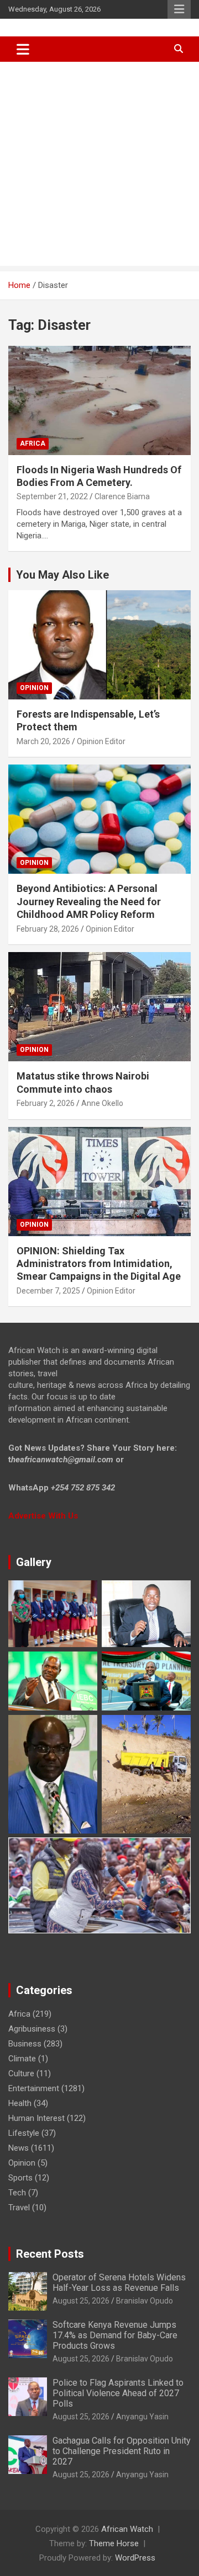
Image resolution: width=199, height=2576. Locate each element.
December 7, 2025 (48, 1291)
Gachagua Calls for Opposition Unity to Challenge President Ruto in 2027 (122, 2451)
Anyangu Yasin (142, 2417)
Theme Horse (114, 2543)
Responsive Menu (179, 9)
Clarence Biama (122, 496)
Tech (17, 2193)
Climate (22, 2059)
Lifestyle (24, 2133)
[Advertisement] (99, 167)
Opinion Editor (101, 741)
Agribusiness (32, 2029)
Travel (19, 2208)
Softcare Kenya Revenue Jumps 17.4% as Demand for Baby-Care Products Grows (115, 2335)
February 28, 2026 (48, 929)
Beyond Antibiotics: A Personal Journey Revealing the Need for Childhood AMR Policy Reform (89, 901)
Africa (33, 443)
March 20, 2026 (43, 741)
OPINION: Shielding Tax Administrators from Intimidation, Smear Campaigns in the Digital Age (99, 1264)
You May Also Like (62, 575)
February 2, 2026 (46, 1103)
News (19, 2148)
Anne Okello (102, 1103)
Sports (20, 2178)
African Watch (127, 2529)
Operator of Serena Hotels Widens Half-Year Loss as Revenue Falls (119, 2283)
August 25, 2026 (81, 2301)
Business (25, 2044)
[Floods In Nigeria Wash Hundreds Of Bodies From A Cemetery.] (99, 400)
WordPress (135, 2558)
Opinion (34, 688)
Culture (21, 2073)
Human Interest (36, 2118)
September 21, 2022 (52, 496)
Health (20, 2103)
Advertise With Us (43, 1516)
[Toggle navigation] (23, 49)
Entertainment (34, 2088)
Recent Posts (50, 2254)
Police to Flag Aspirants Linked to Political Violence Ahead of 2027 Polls (118, 2393)
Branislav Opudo (145, 2301)
